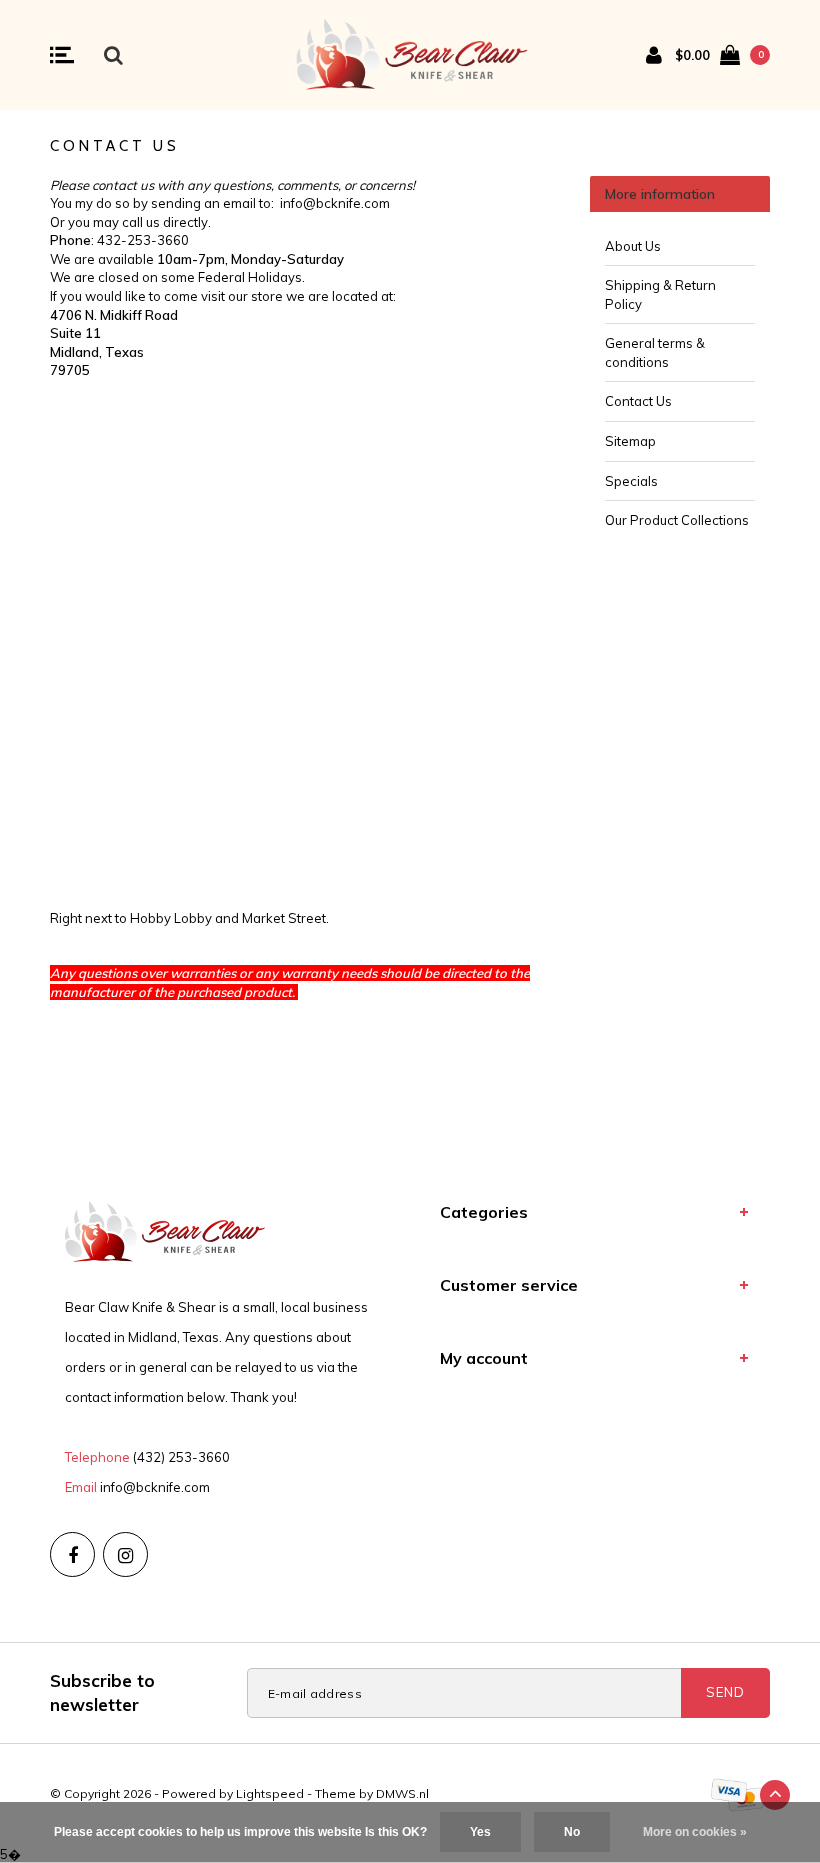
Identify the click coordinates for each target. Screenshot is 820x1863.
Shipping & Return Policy (660, 294)
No (572, 1832)
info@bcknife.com (155, 1487)
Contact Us (638, 401)
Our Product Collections (677, 520)
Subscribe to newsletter (102, 1692)
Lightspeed (270, 1793)
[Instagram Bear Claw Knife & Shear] (125, 1554)
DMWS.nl (402, 1793)
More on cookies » (695, 1832)
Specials (631, 481)
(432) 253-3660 (181, 1457)
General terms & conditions (655, 352)
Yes (480, 1832)
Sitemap (630, 441)
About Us (633, 246)
